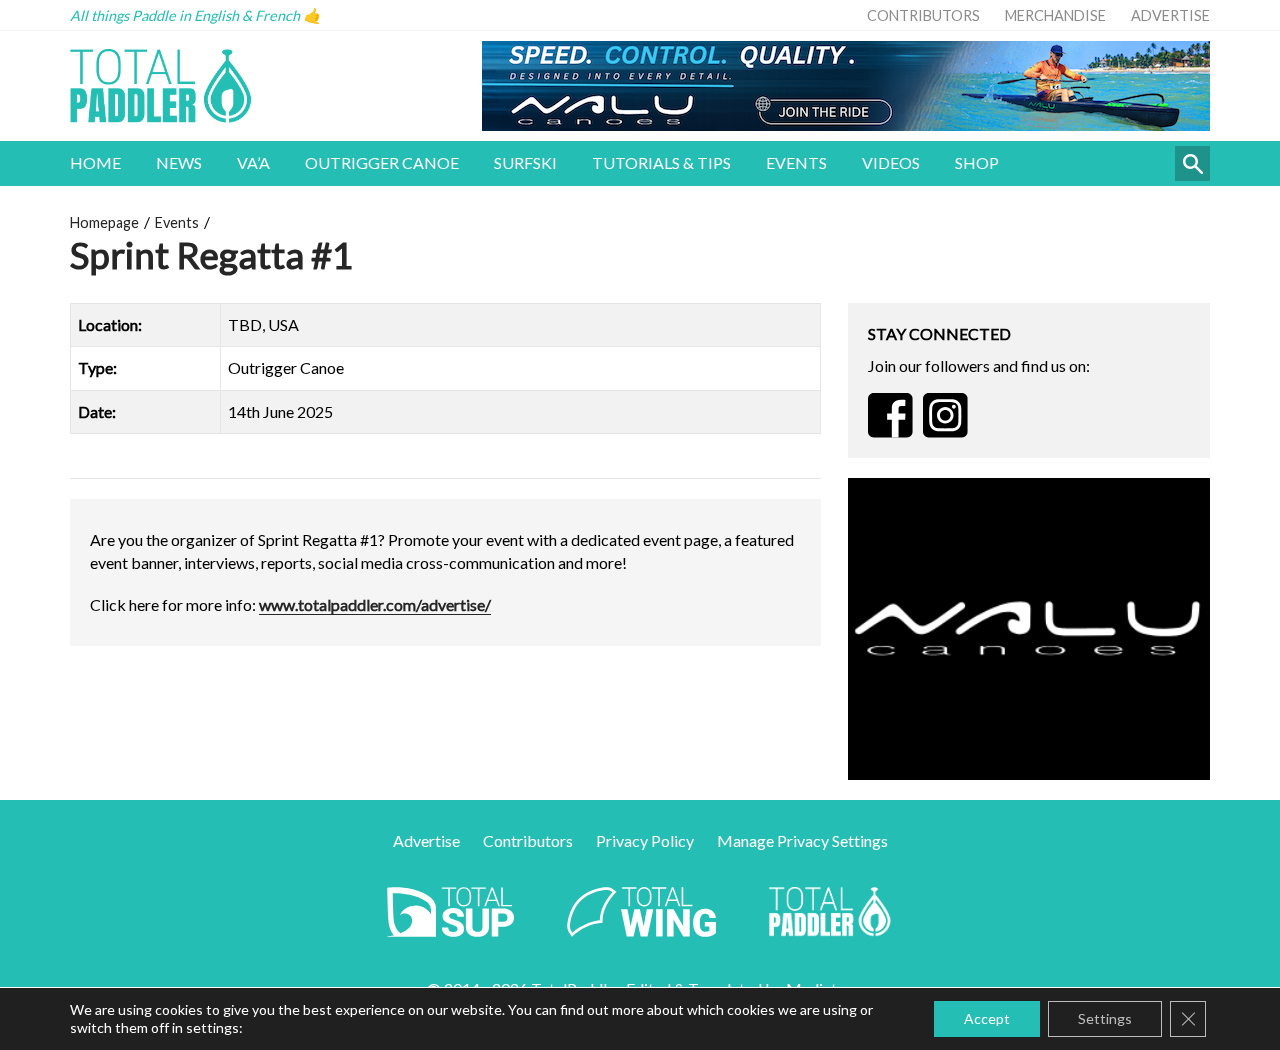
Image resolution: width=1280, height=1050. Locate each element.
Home (95, 162)
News (179, 162)
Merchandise (1055, 15)
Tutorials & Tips (661, 162)
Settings (1105, 1018)
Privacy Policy (645, 840)
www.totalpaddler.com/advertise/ (375, 604)
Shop (977, 162)
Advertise (1170, 15)
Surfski (525, 162)
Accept (987, 1018)
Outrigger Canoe (382, 162)
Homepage (104, 222)
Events (796, 162)
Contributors (923, 15)
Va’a (253, 162)
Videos (891, 162)
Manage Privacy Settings (802, 840)
